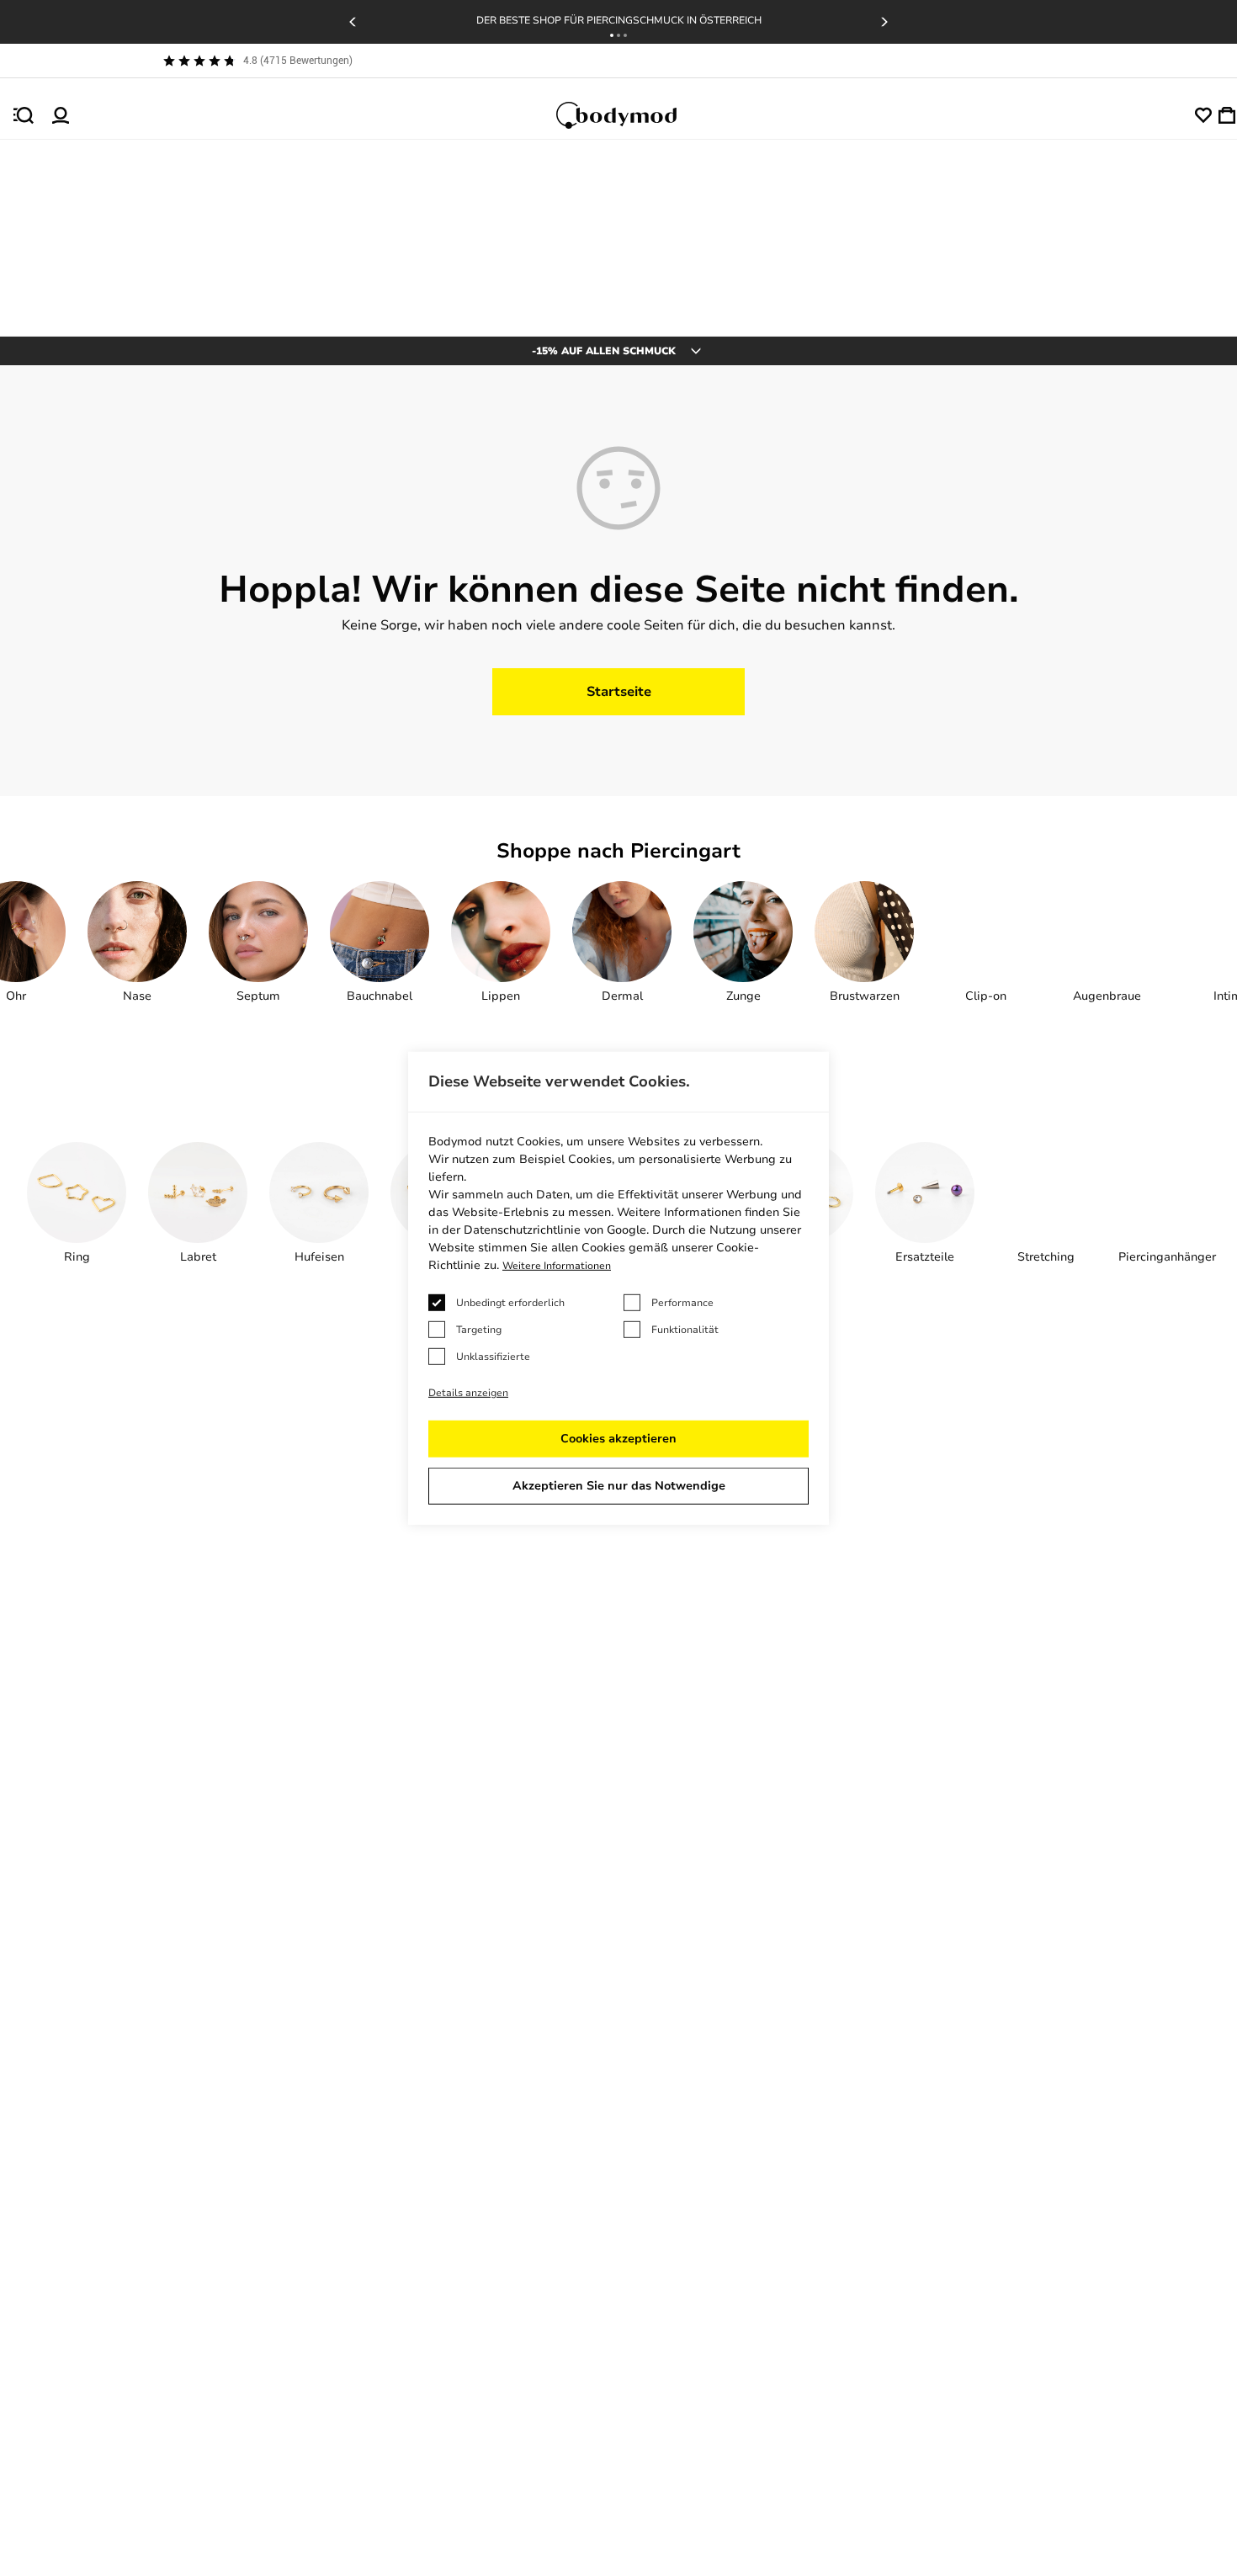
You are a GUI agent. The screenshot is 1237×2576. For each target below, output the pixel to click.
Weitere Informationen (557, 1266)
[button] (612, 35)
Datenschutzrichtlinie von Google (555, 1230)
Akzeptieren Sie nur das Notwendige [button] (619, 1486)
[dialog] (618, 1288)
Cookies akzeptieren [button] (618, 1439)
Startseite (619, 692)
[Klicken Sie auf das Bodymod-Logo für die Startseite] (632, 115)
